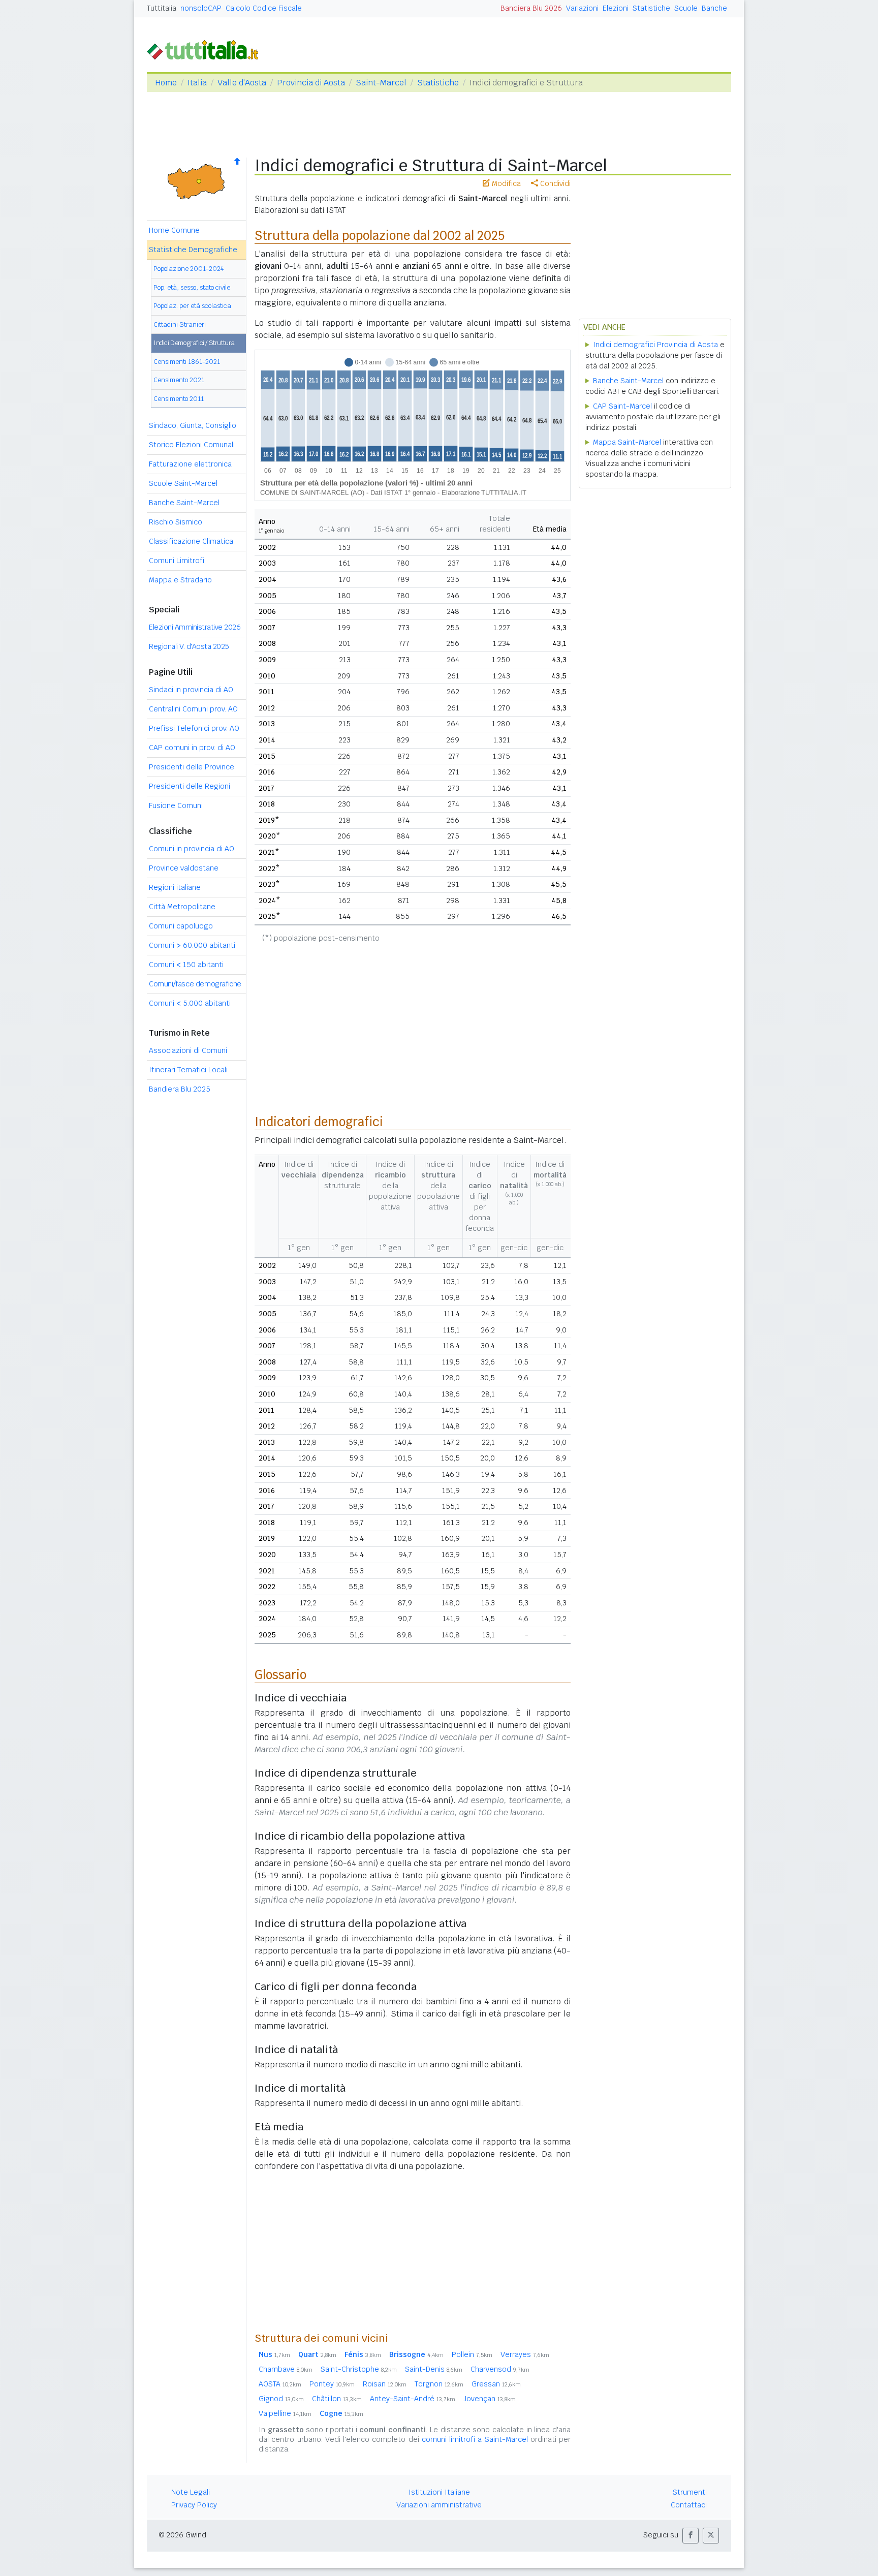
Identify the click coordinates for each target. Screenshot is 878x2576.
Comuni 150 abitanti (186, 965)
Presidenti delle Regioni (190, 786)
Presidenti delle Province (192, 767)
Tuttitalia (162, 8)
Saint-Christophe (359, 2369)
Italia (197, 83)
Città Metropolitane (182, 907)
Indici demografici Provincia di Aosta (655, 345)
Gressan (496, 2384)
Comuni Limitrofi (177, 561)
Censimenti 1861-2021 (187, 362)
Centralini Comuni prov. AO (193, 709)
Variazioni (582, 8)
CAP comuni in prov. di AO (192, 748)
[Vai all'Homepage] (207, 49)
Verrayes (525, 2354)
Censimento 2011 (179, 399)
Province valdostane (184, 868)
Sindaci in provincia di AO (191, 690)
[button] (691, 2536)
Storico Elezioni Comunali (192, 445)
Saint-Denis (434, 2369)
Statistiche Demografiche (193, 250)
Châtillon (337, 2399)
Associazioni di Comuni (188, 1050)
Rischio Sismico (176, 522)
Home (166, 83)
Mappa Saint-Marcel (627, 442)
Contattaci (689, 2505)
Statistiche (651, 8)
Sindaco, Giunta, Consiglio (193, 425)
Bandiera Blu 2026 (531, 8)
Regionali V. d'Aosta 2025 (189, 646)
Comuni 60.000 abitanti (192, 945)
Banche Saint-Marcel (184, 503)
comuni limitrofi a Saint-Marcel (475, 2439)
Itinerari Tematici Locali (188, 1070)
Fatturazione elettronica (190, 464)
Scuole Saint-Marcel (183, 483)
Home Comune (174, 230)
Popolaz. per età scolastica (192, 306)
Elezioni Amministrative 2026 (195, 627)
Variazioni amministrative (439, 2505)
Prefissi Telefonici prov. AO (194, 728)
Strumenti (690, 2492)
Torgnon (439, 2384)
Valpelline (285, 2413)
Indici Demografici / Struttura (194, 343)
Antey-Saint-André (413, 2399)
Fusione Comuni (176, 805)
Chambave (286, 2369)
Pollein (472, 2354)
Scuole (686, 8)
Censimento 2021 (179, 380)
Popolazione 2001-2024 (189, 269)
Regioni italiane (175, 887)
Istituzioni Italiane (439, 2492)
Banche (714, 8)
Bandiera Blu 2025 (180, 1089)
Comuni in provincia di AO (192, 849)
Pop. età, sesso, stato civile (192, 287)
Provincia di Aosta (311, 83)
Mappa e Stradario (180, 580)
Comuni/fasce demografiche (195, 984)
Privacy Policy (194, 2505)
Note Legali (191, 2492)
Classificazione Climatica (191, 541)
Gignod (281, 2399)
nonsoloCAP (201, 8)
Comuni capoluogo (181, 926)
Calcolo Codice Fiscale (264, 8)
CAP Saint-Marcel (622, 406)
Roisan (385, 2384)
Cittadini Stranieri (180, 324)
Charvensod (500, 2369)
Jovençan (490, 2399)
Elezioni (616, 8)
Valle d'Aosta (242, 83)
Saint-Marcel (381, 83)
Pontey (332, 2384)
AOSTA (280, 2384)
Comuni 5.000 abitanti (190, 1003)
